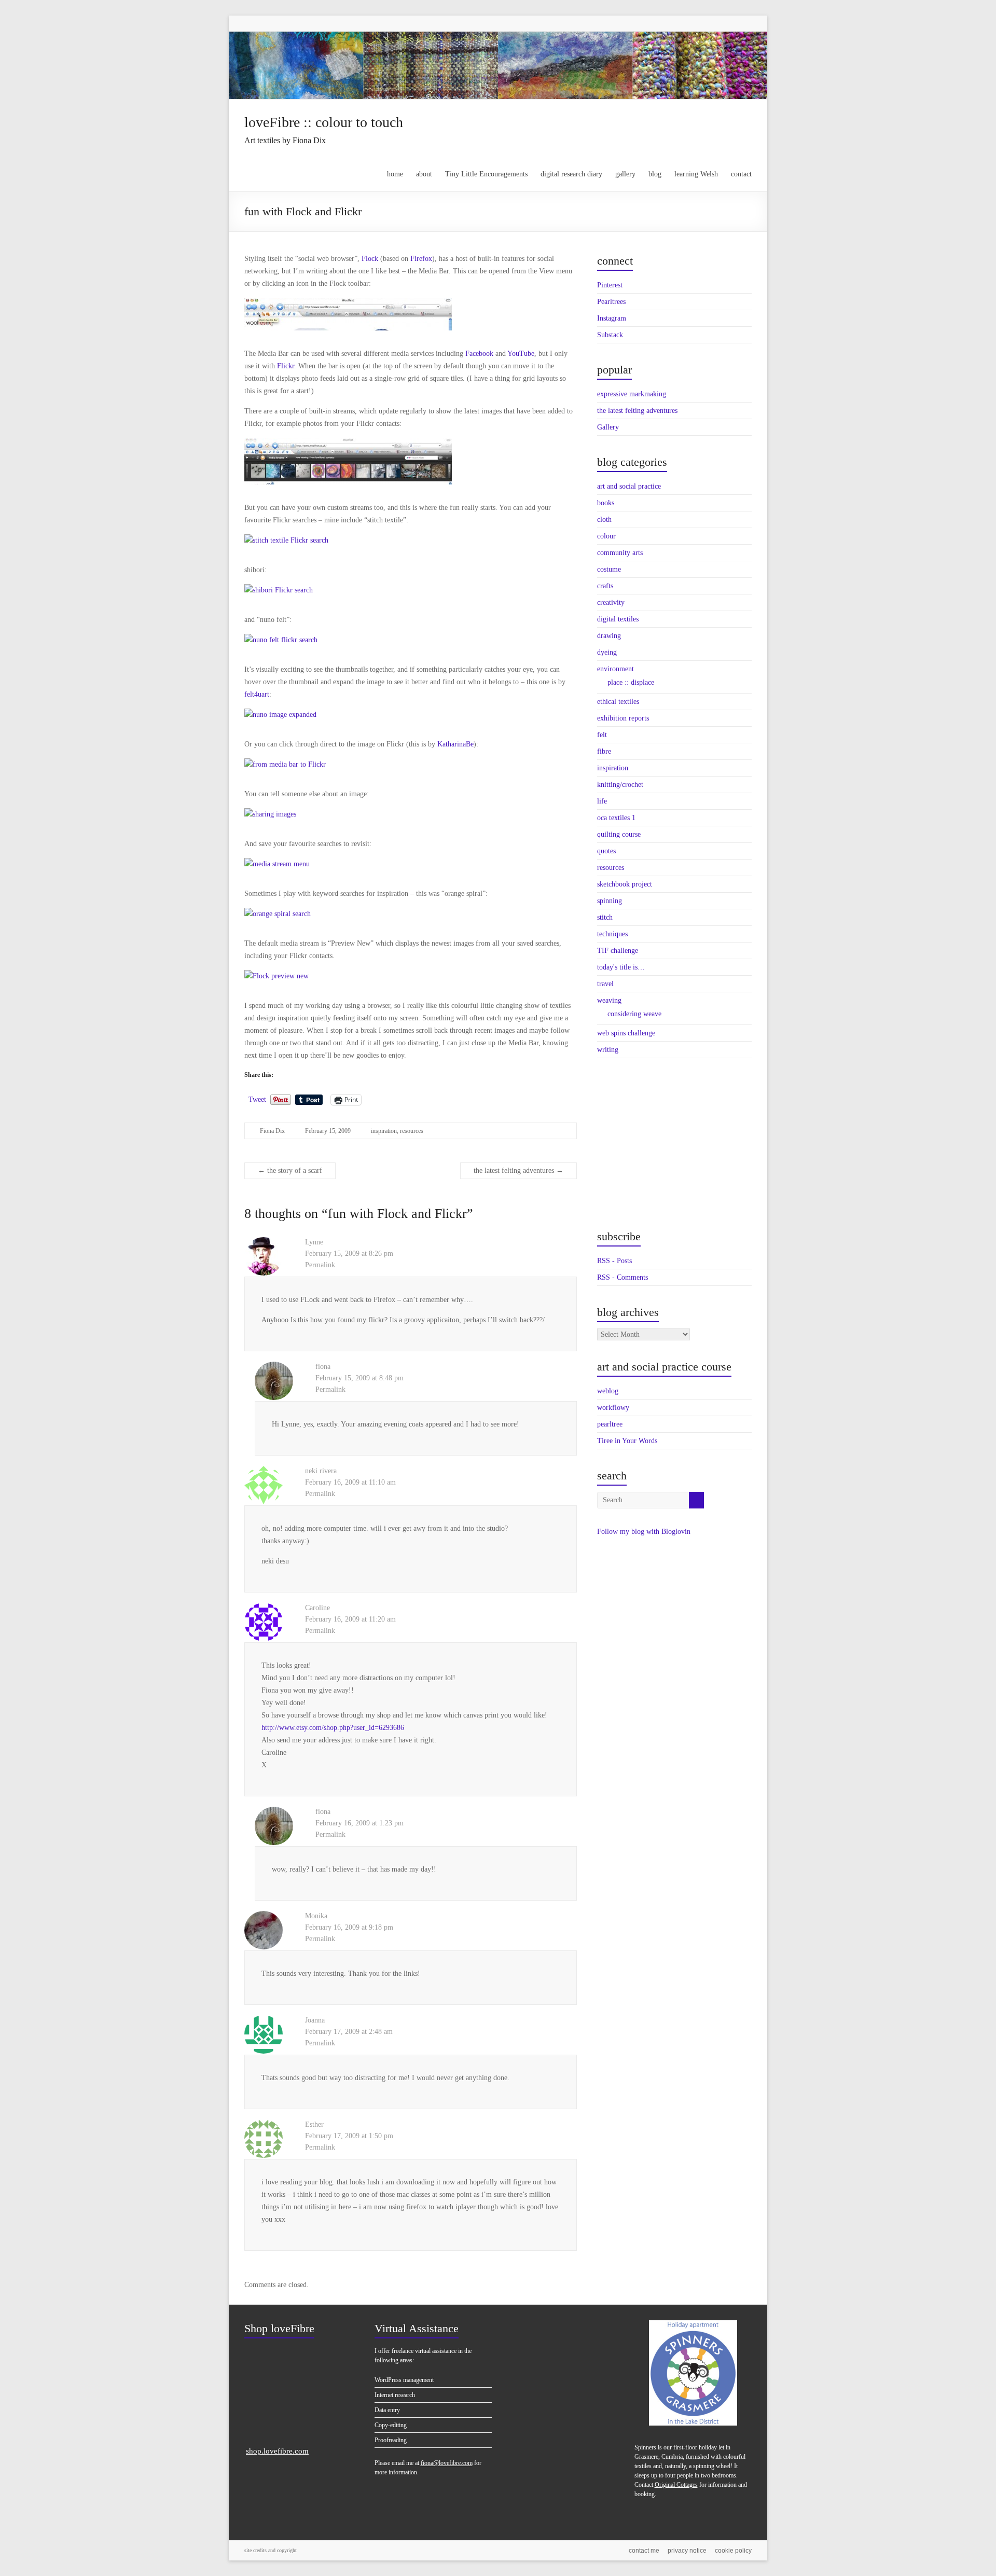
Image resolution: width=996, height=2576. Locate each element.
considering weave (634, 1014)
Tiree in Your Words (627, 1441)
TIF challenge (618, 951)
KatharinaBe (455, 744)
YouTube (521, 354)
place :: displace (631, 682)
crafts (605, 586)
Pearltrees (611, 302)
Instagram (612, 318)
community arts (620, 553)
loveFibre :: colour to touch (324, 122)
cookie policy (733, 2551)
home (395, 174)
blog (655, 174)
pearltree (610, 1424)
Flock (370, 259)
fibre (604, 751)
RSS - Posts (614, 1261)
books (606, 503)
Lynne (314, 1242)
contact (741, 174)
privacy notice (687, 2551)
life (602, 801)
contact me (644, 2551)
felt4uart (257, 694)
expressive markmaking (632, 394)
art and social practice (629, 486)
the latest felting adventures (518, 1171)
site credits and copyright (271, 2550)
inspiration (384, 1131)
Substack (610, 335)
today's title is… (621, 967)
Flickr (286, 366)
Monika (316, 1916)
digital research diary (571, 174)
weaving (609, 1000)
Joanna (315, 2020)
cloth (604, 520)
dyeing (607, 652)
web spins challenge (626, 1033)
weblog (608, 1391)
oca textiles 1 (616, 818)
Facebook (479, 354)
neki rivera (321, 1471)
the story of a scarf (290, 1171)
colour (606, 536)
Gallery (608, 427)
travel (605, 984)
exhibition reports (623, 718)
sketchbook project (625, 884)
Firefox (421, 259)
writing (608, 1050)
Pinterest (610, 285)
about (424, 174)
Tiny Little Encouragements (486, 174)
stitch (605, 917)
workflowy (613, 1408)
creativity (611, 603)
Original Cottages (676, 2485)
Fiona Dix (272, 1131)
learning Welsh (696, 174)
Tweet (257, 1099)
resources (412, 1131)
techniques (612, 934)
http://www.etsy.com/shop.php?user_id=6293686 (333, 1728)
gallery (625, 174)
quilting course (619, 834)
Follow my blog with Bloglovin (644, 1532)
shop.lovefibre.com (277, 2451)
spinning (610, 901)
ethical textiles (618, 702)
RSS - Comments (622, 1277)
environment (615, 669)
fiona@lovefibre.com (447, 2463)
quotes (606, 851)
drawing (609, 636)
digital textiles (618, 619)
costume (609, 569)
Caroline (317, 1608)
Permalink (320, 1265)
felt (602, 735)
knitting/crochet (620, 785)
